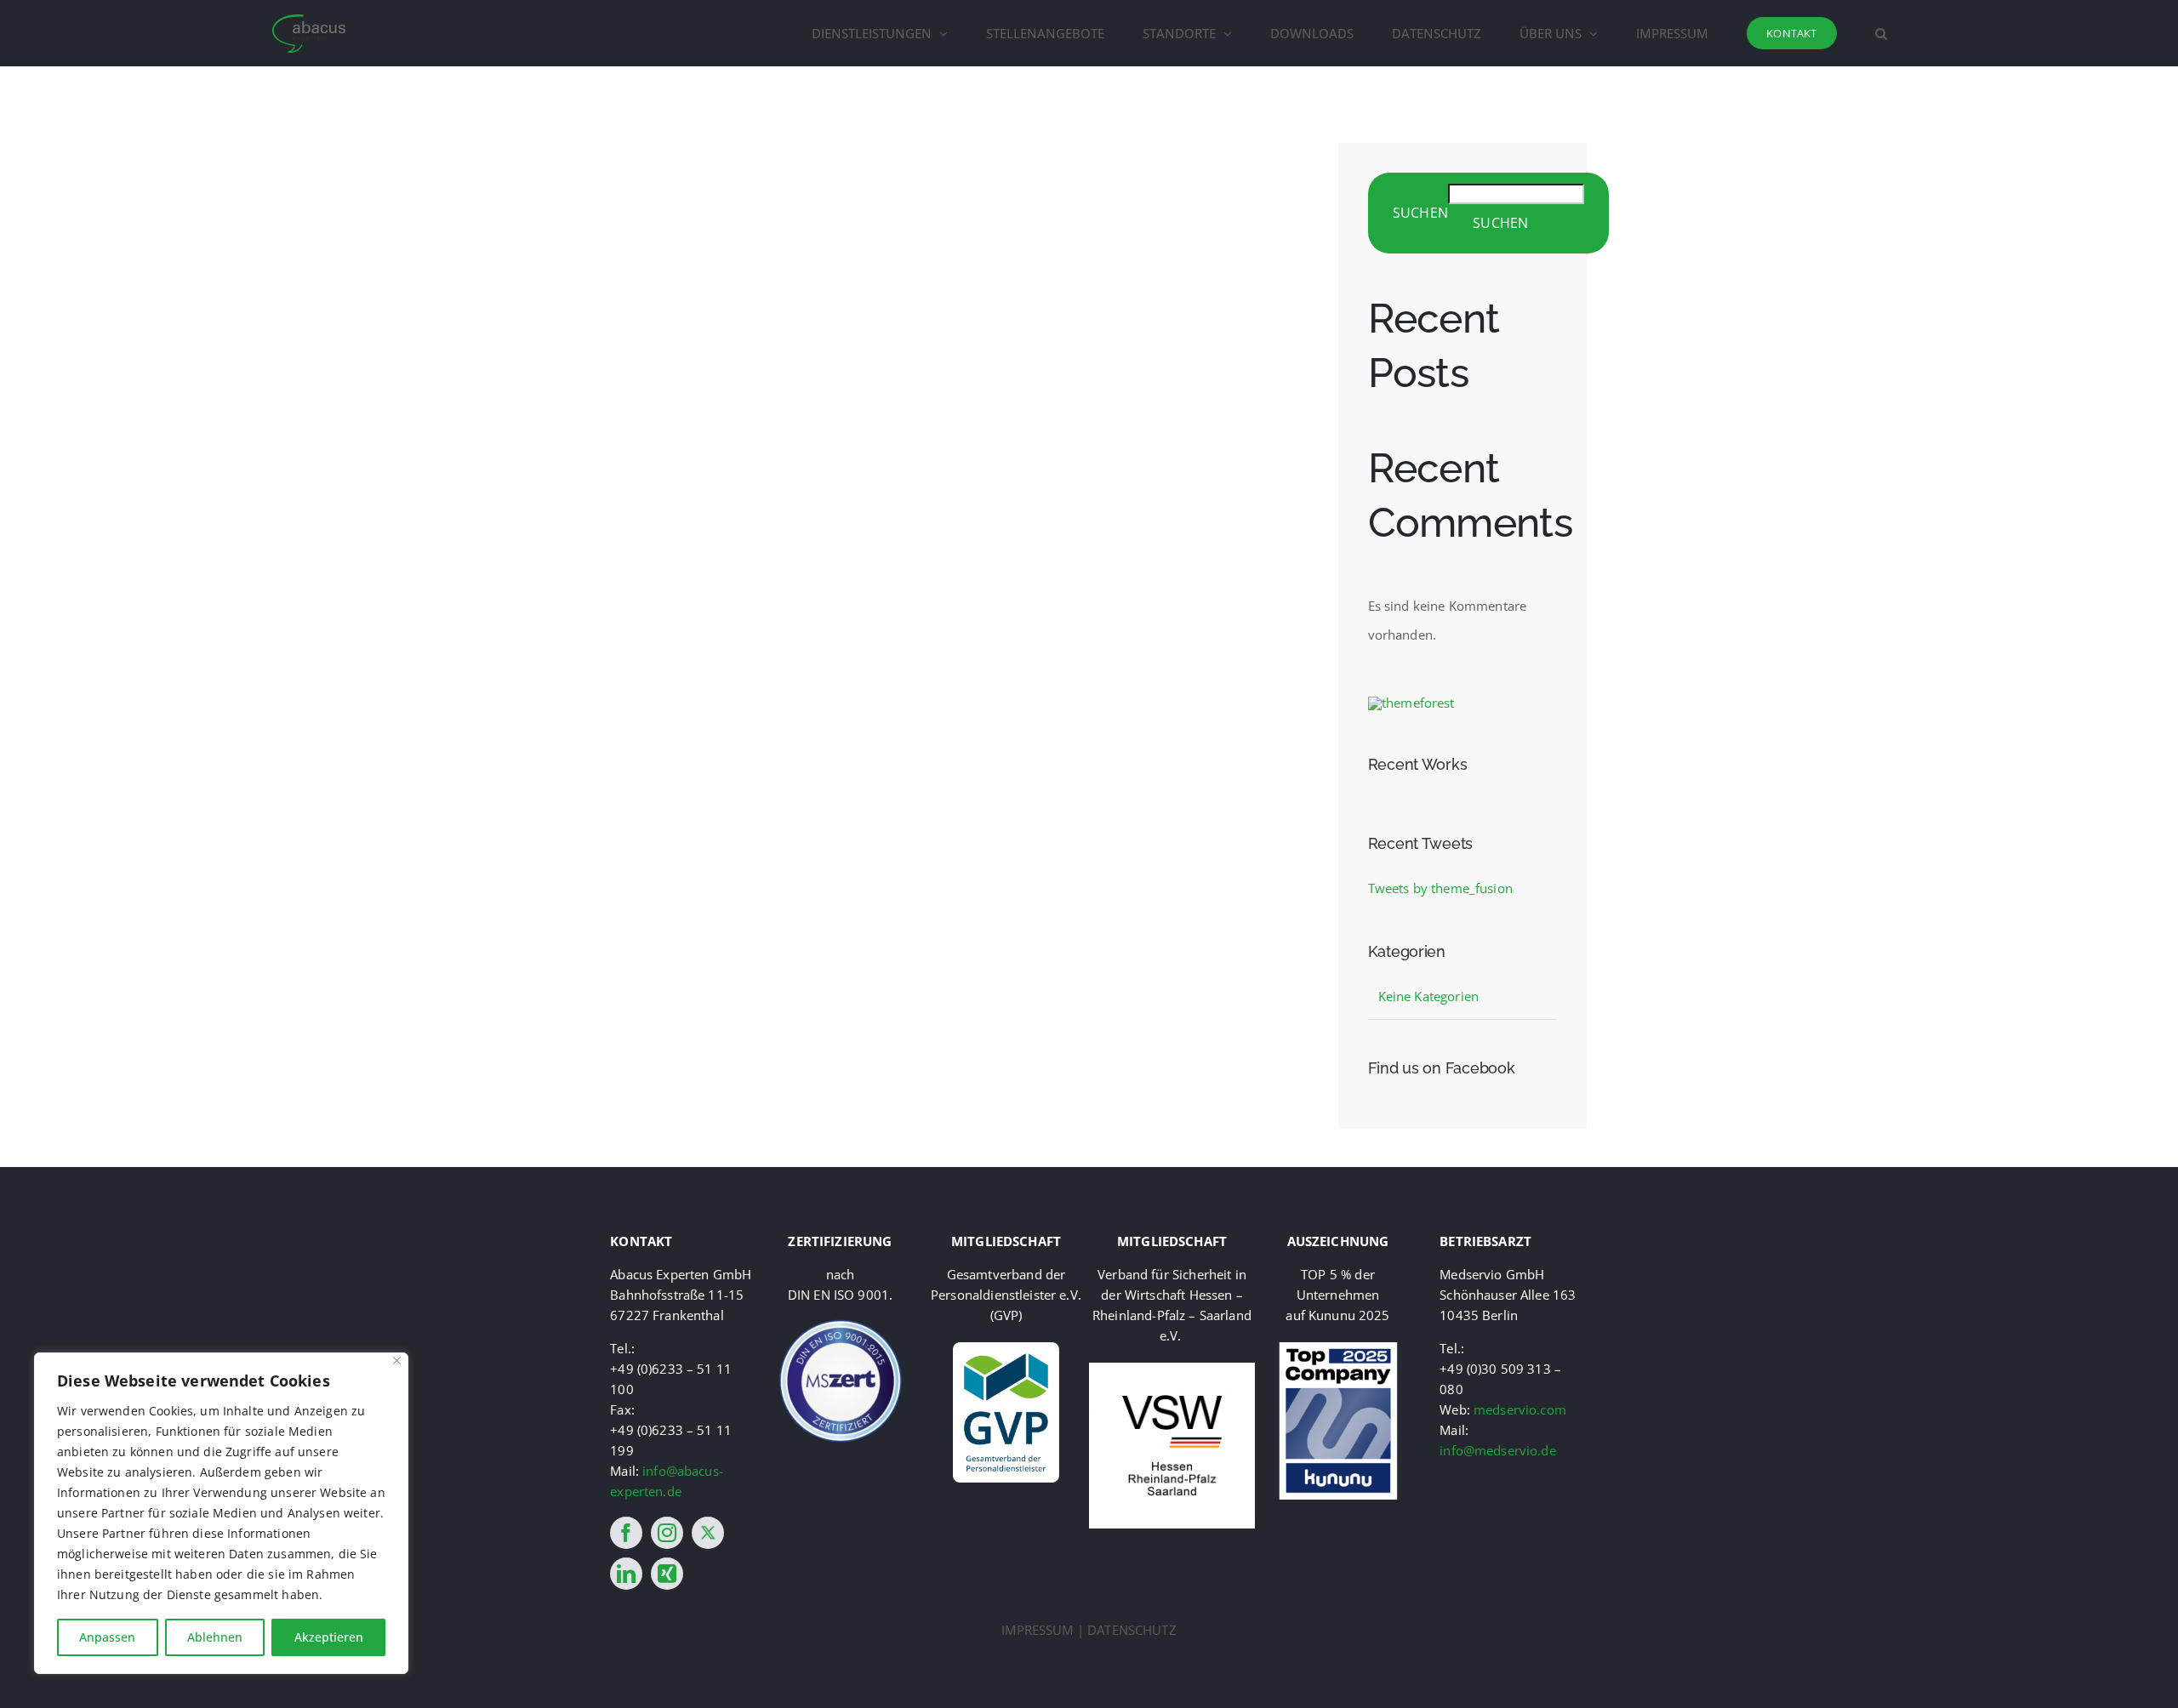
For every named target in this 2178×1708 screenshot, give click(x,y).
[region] (221, 1513)
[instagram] (667, 1533)
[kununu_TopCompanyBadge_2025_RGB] (1338, 1348)
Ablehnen (215, 1637)
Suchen (1420, 213)
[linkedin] (626, 1574)
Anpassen (107, 1637)
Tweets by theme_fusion (1440, 888)
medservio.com (1520, 1409)
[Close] (397, 1361)
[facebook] (626, 1533)
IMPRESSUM (1037, 1630)
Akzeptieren (329, 1637)
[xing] (667, 1574)
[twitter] (708, 1533)
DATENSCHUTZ (1132, 1630)
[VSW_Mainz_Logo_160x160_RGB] (1172, 1369)
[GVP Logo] (1006, 1348)
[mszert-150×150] (841, 1324)
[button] (1881, 33)
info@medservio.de (1498, 1450)
